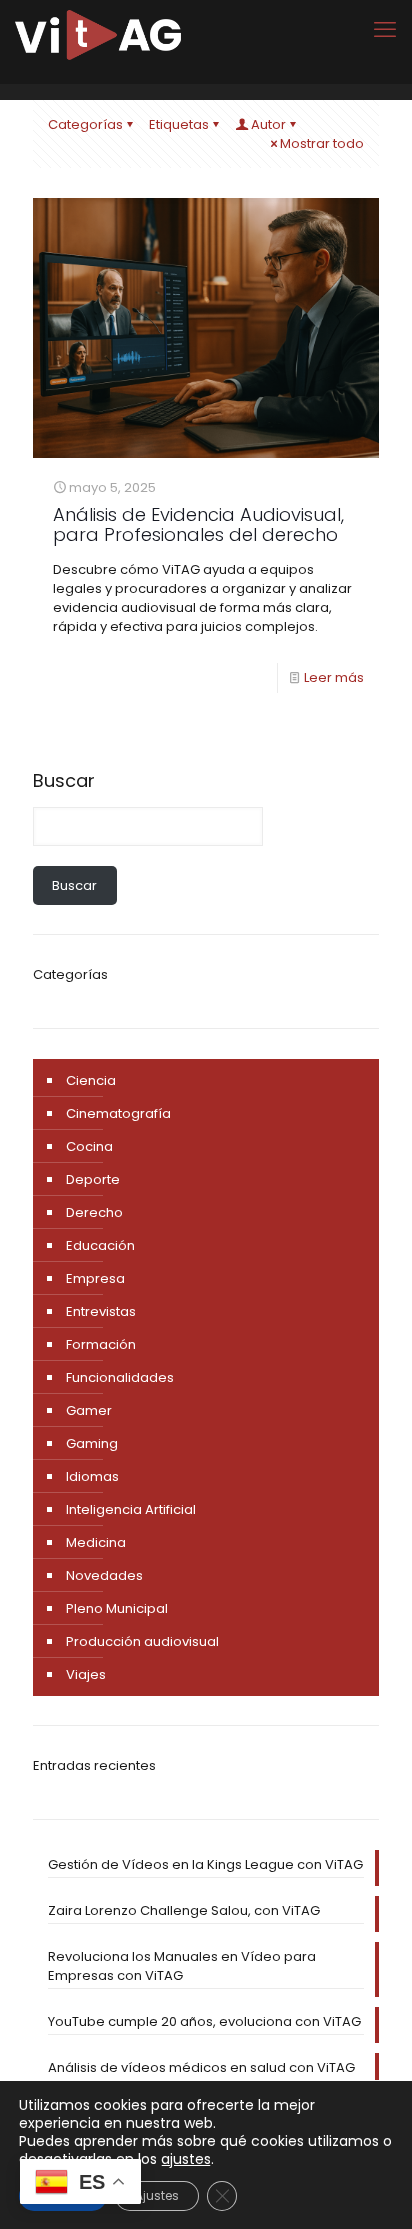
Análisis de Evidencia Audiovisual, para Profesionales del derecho (198, 524)
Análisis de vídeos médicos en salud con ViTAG (201, 2067)
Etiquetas (179, 124)
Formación (101, 1344)
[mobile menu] (385, 30)
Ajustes (157, 2195)
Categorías (85, 124)
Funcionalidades (120, 1377)
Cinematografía (118, 1113)
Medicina (96, 1542)
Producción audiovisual (142, 1641)
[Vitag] (98, 35)
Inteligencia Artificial (131, 1509)
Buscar (64, 781)
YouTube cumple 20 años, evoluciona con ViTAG (204, 2021)
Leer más (334, 677)
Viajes (86, 1674)
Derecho (94, 1212)
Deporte (93, 1179)
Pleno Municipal (117, 1608)
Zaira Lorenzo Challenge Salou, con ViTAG (184, 1910)
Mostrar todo (322, 143)
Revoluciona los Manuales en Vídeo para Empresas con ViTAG (182, 1966)
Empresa (95, 1278)
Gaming (92, 1443)
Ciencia (91, 1080)
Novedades (104, 1575)
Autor (268, 124)
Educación (100, 1245)
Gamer (89, 1410)
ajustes (186, 2159)
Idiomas (92, 1476)
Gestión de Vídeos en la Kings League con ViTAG (205, 1864)
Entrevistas (101, 1311)
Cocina (89, 1146)
